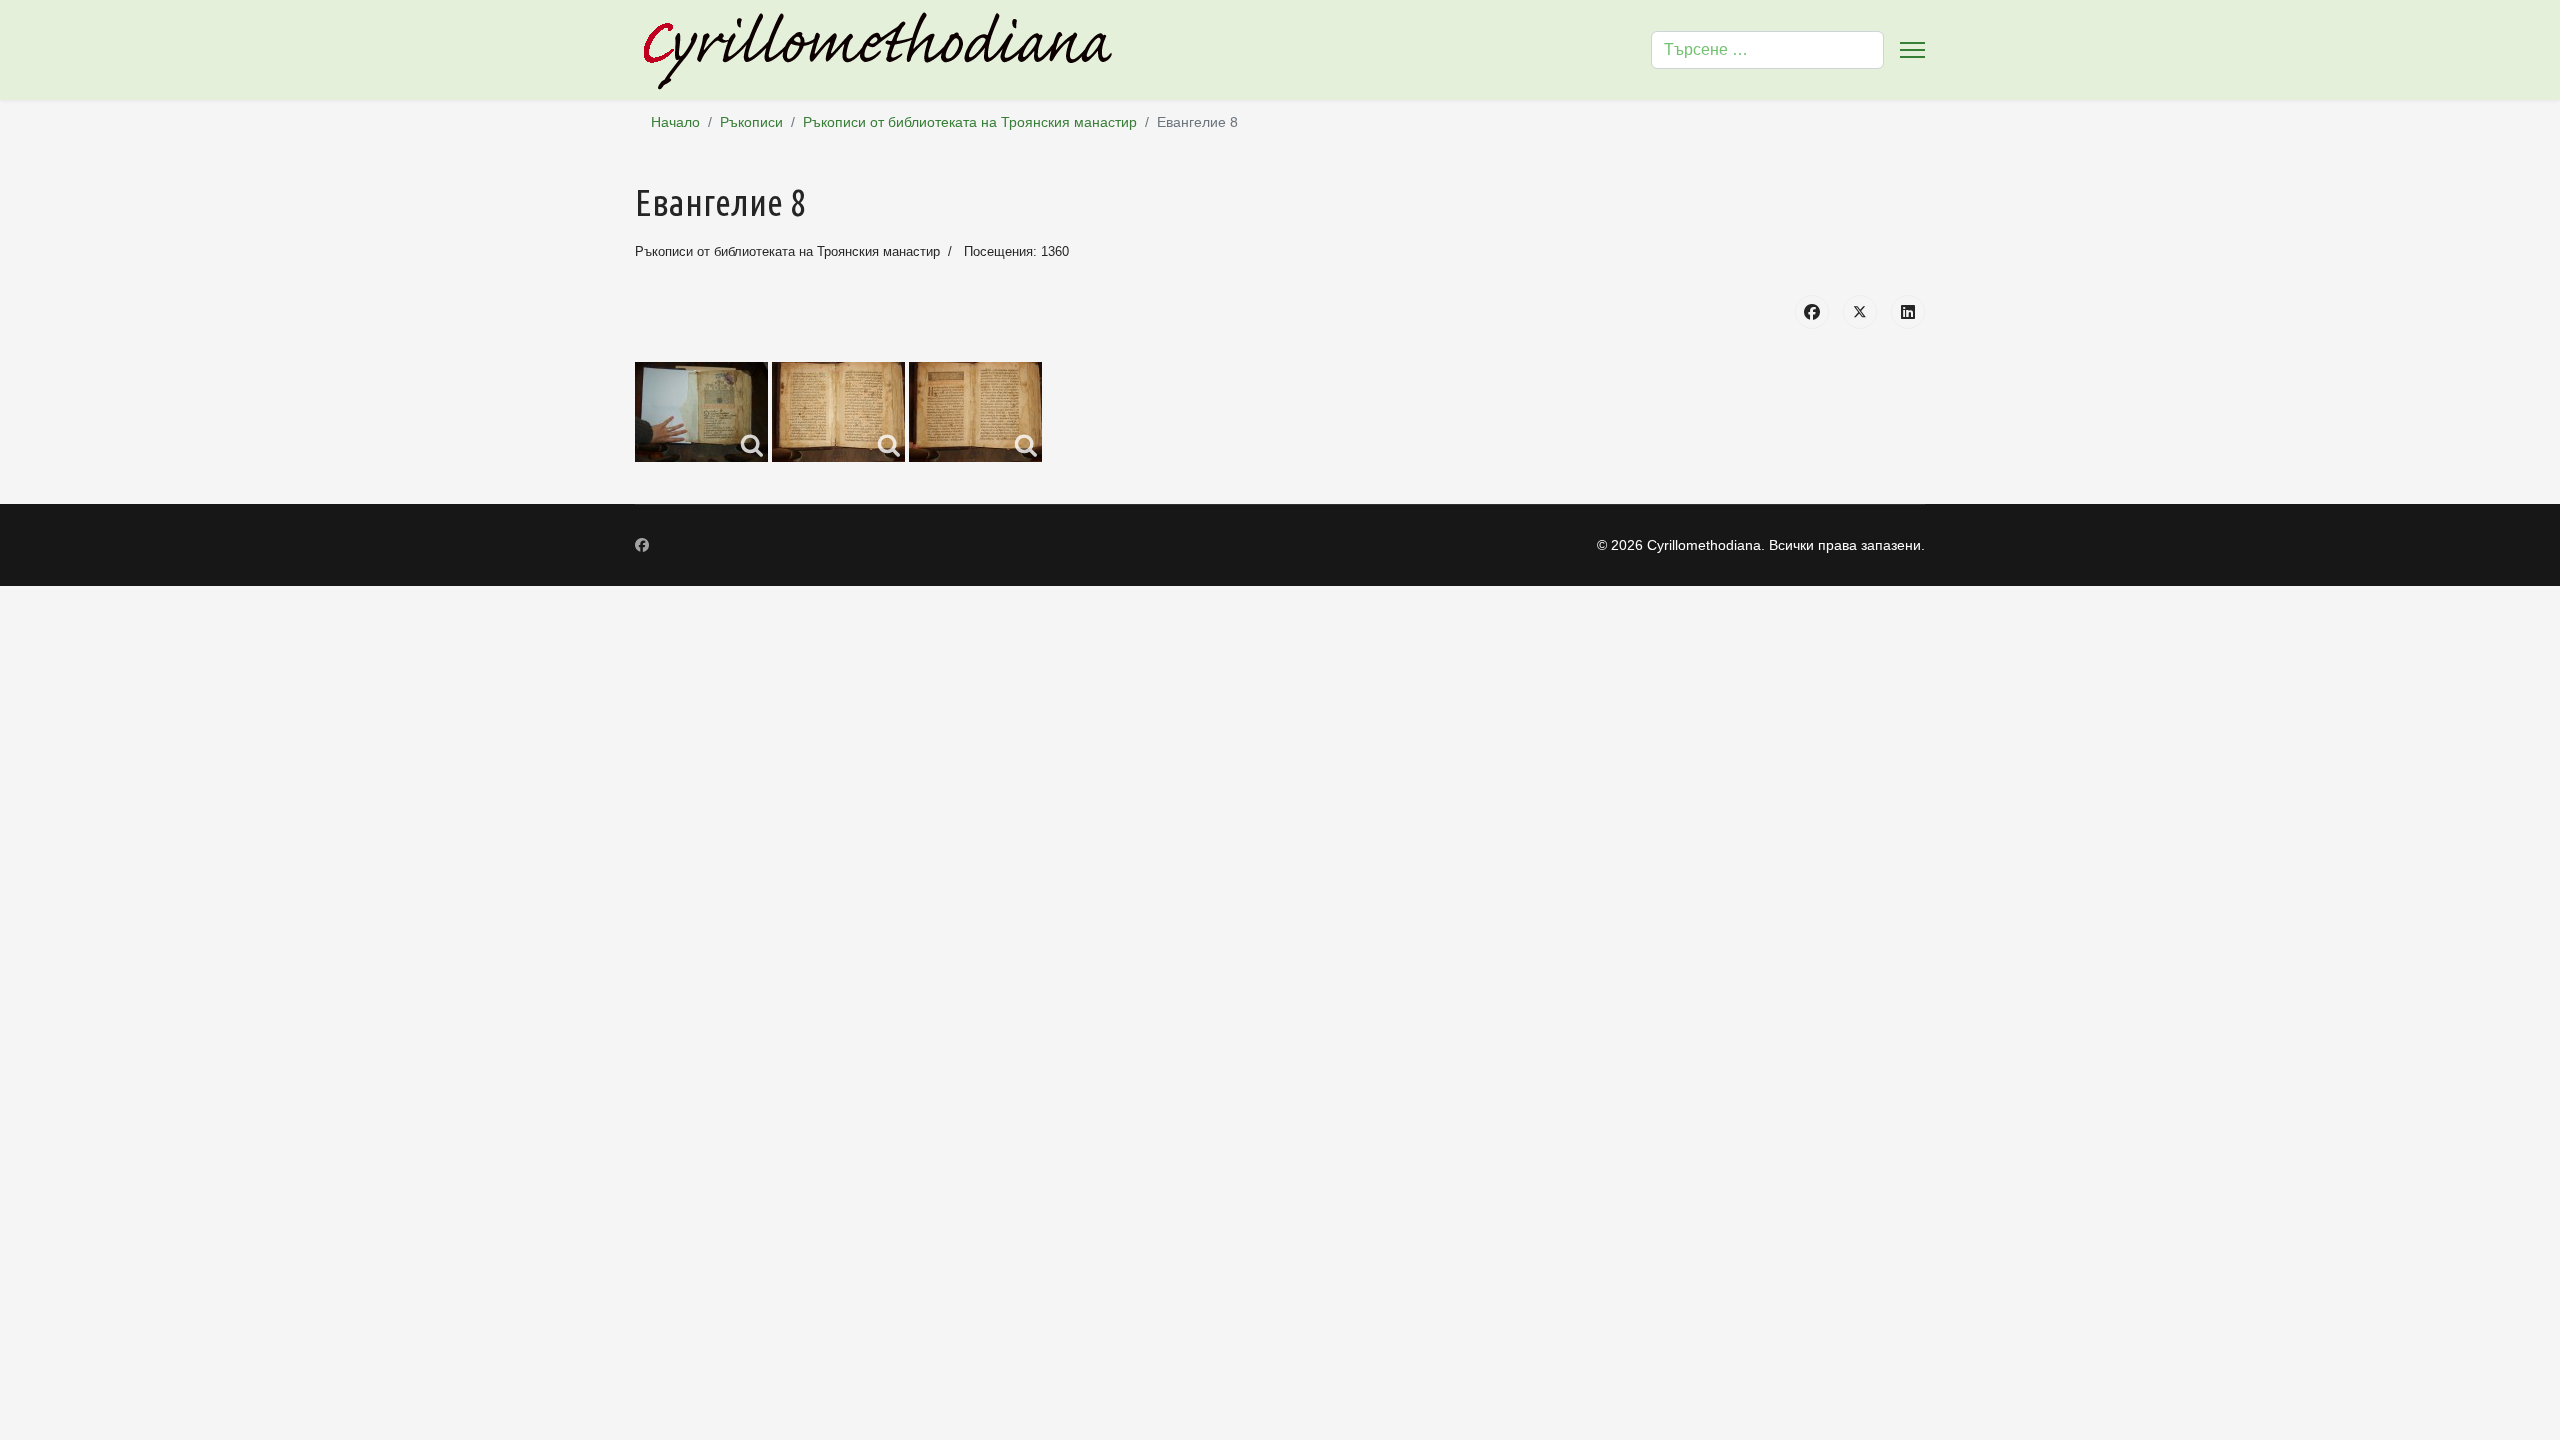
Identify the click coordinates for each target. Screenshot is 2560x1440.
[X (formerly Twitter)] (1860, 312)
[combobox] (1767, 50)
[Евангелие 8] (701, 412)
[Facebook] (1812, 312)
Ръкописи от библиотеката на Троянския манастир (787, 251)
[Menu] (1912, 50)
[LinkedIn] (1908, 312)
